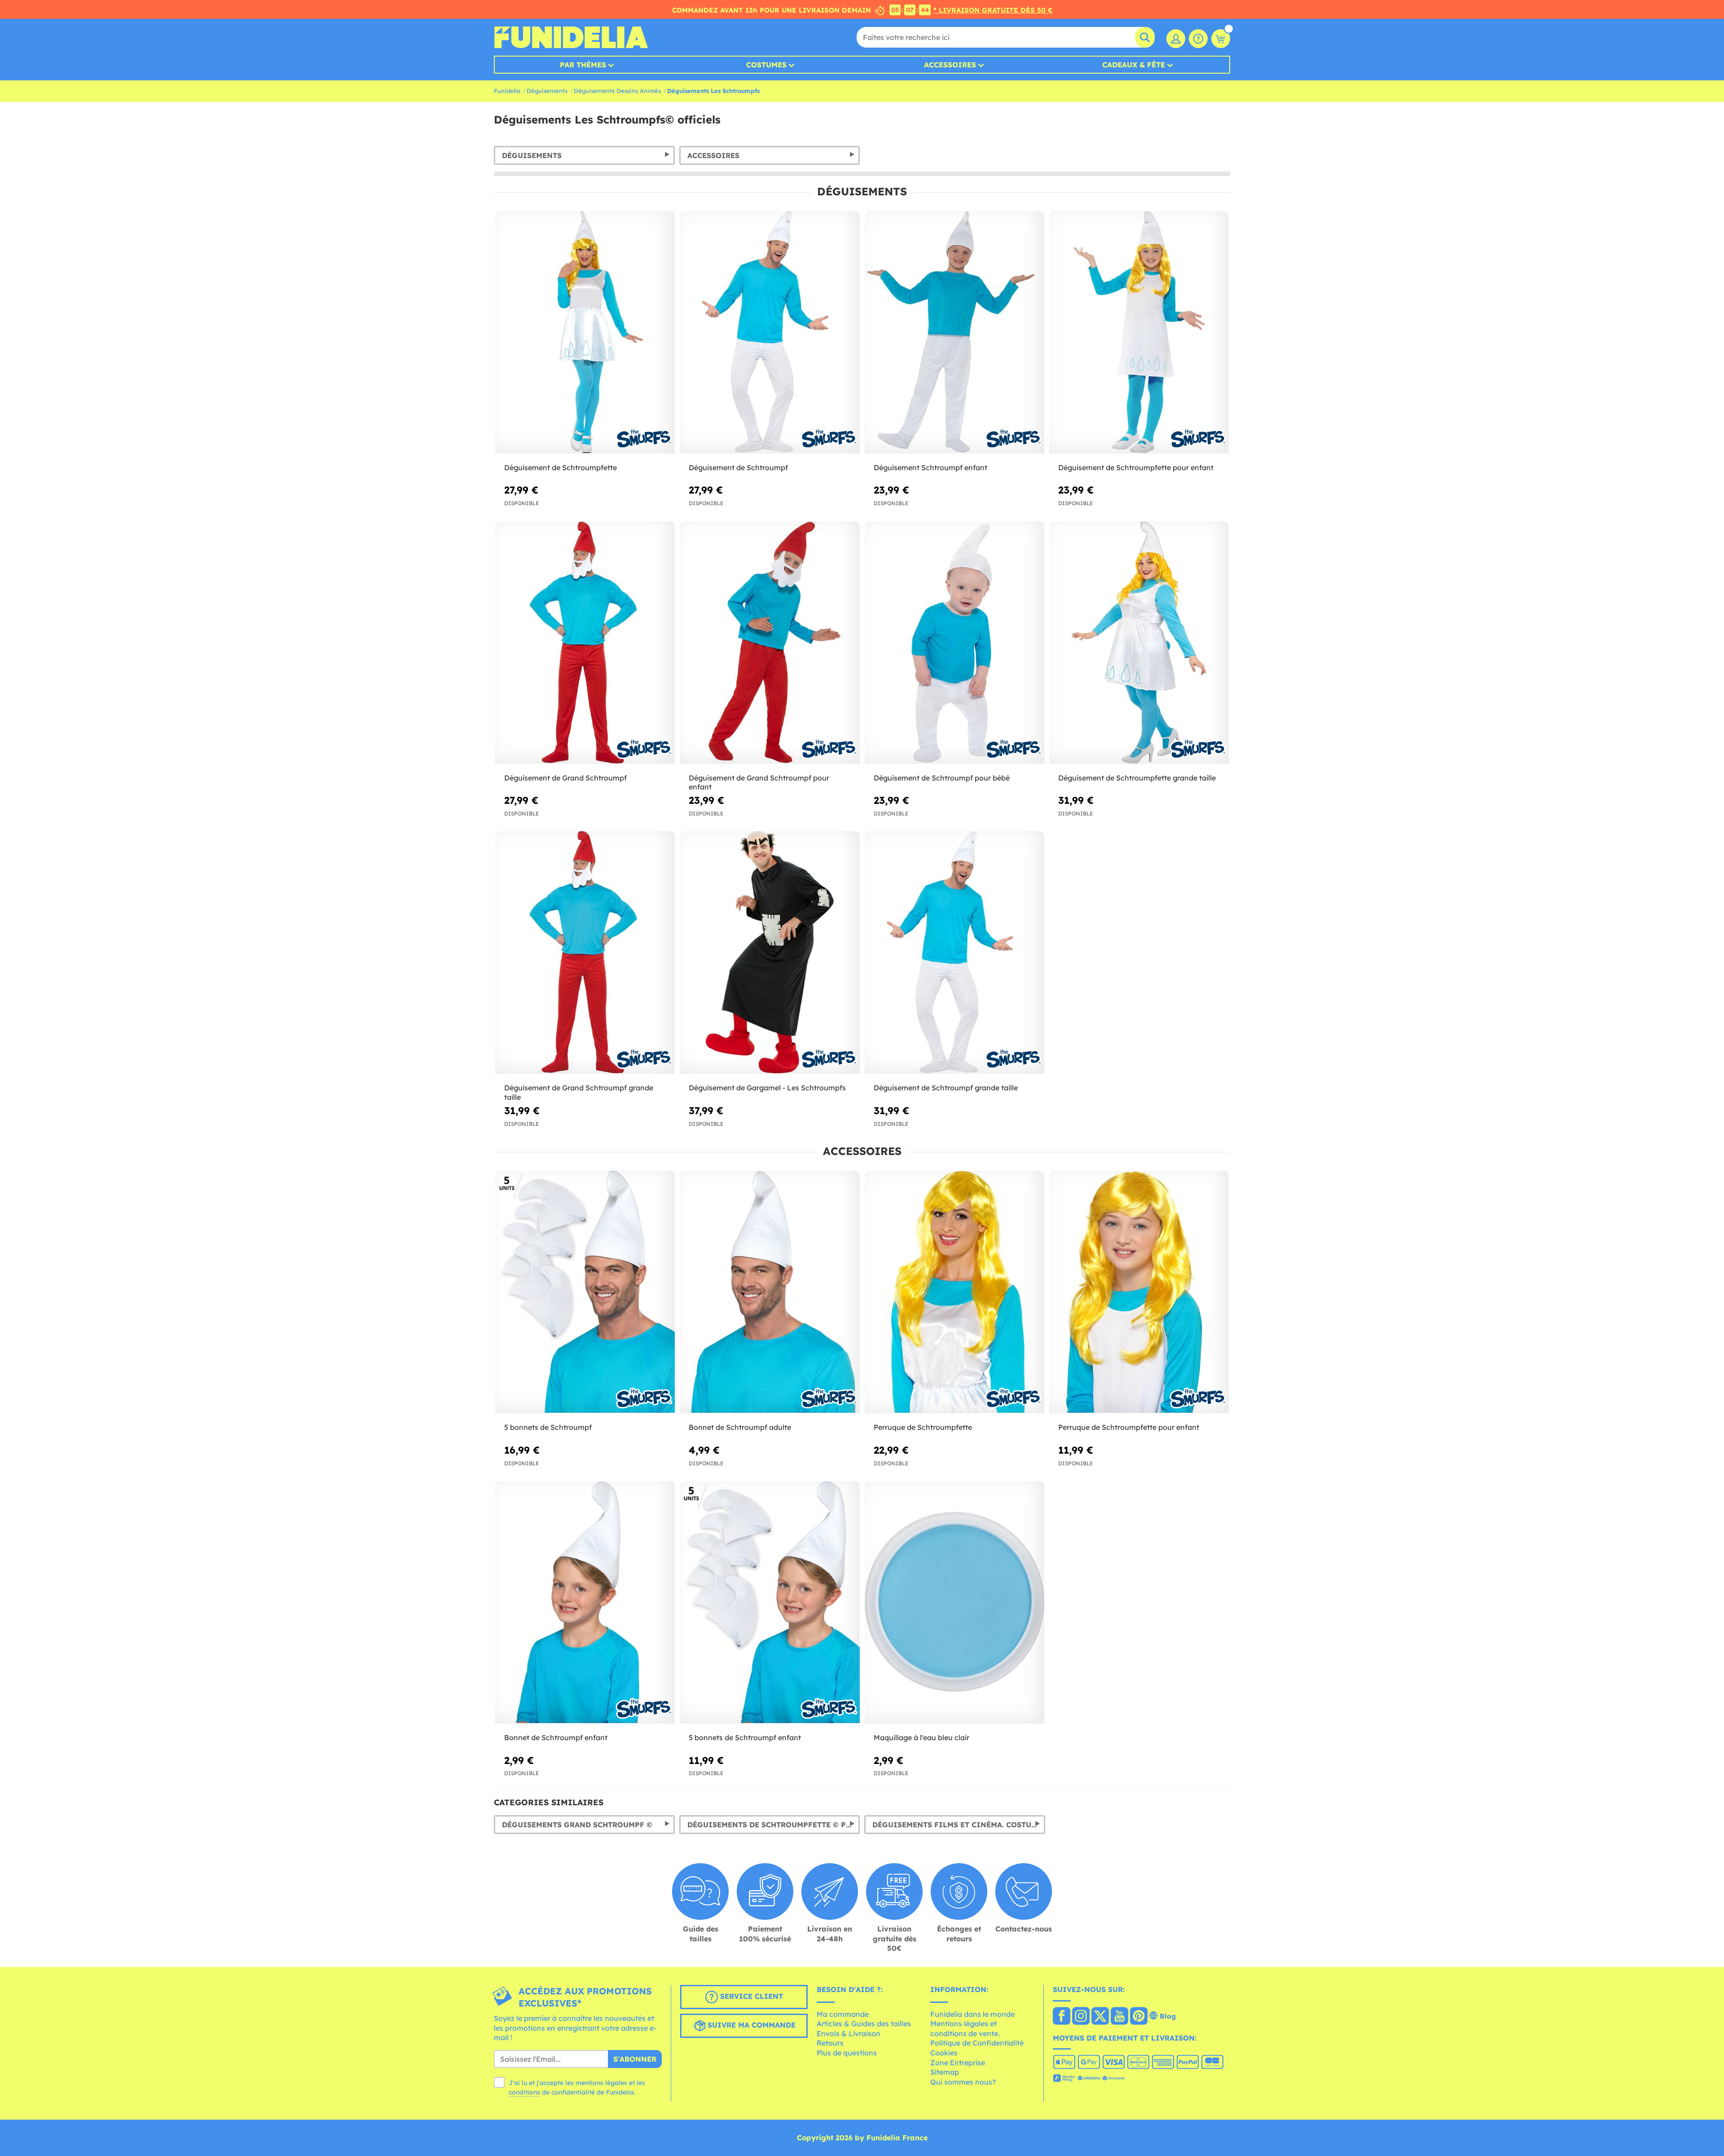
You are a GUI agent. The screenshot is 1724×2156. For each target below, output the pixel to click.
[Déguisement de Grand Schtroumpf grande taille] (585, 953)
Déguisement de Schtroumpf (738, 467)
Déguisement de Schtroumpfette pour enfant (1136, 467)
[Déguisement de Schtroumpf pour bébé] (954, 643)
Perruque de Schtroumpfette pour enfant (1129, 1427)
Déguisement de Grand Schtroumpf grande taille (579, 1092)
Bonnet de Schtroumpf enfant (556, 1737)
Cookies (944, 2053)
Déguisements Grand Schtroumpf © (577, 1825)
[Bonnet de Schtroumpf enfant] (585, 1603)
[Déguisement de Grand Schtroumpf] (585, 643)
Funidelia (507, 91)
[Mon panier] (1221, 39)
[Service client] (1198, 39)
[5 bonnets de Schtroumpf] (585, 1292)
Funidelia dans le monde (972, 2014)
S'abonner (635, 2059)
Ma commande (843, 2014)
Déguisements (547, 91)
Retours (830, 2043)
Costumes (766, 65)
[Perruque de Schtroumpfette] (954, 1292)
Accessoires (950, 65)
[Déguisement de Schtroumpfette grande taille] (1139, 643)
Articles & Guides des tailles (864, 2024)
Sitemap (945, 2072)
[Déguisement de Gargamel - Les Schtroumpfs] (770, 953)
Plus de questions (847, 2053)
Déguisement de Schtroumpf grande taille (946, 1088)
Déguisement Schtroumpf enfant (930, 467)
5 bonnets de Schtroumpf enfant (745, 1737)
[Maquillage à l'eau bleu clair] (954, 1603)
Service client (750, 1996)
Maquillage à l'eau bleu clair (921, 1737)
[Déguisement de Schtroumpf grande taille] (954, 953)
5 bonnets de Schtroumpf (548, 1427)
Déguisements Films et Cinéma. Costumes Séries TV (959, 1825)
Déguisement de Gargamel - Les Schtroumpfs (767, 1088)
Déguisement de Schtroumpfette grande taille (1137, 778)
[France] (1062, 2017)
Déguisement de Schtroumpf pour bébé (942, 778)
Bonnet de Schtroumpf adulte (740, 1427)
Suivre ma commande (750, 2025)
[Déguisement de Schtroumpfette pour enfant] (1139, 333)
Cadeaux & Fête (1134, 65)
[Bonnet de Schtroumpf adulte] (770, 1292)
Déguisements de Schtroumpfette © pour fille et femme (774, 1825)
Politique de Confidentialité (977, 2043)
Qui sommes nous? (963, 2082)
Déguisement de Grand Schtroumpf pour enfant (759, 783)
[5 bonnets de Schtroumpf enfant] (770, 1603)
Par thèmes (583, 65)
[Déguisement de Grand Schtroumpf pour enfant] (770, 643)
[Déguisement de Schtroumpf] (770, 333)
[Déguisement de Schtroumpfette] (585, 333)
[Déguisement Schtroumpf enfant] (954, 333)
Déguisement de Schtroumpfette (561, 467)
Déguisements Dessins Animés (617, 91)
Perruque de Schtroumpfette (923, 1427)
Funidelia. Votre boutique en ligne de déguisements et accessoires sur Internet (571, 37)
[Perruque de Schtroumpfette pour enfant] (1139, 1292)
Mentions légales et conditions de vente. (965, 2028)
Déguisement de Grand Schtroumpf (565, 778)
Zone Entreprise (958, 2063)
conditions (524, 2092)
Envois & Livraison (849, 2033)
